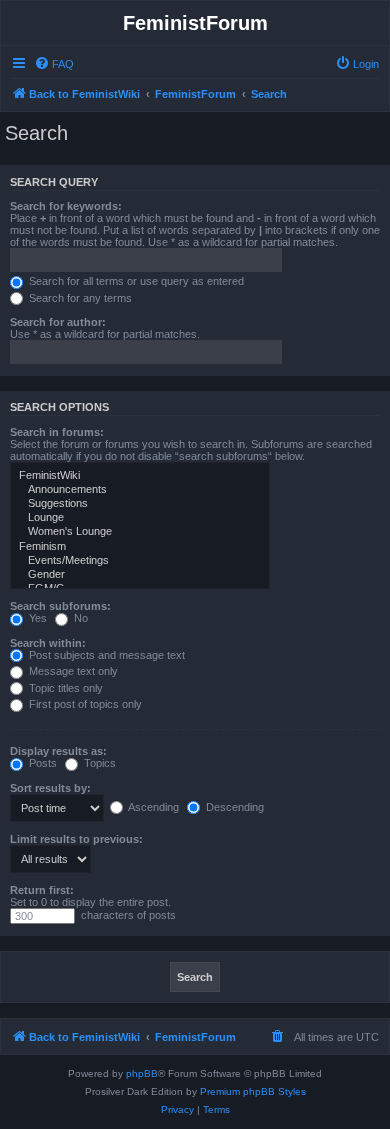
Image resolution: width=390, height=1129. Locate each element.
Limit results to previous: (76, 839)
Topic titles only (64, 688)
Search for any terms (79, 298)
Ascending (152, 807)
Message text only (72, 671)
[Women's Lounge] (140, 532)
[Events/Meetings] (140, 561)
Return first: (42, 890)
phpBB (142, 1073)
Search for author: (58, 322)
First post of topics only (84, 704)
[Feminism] (140, 547)
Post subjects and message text (105, 655)
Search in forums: (57, 432)
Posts (41, 763)
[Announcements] (140, 490)
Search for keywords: (66, 206)
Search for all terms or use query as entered (135, 281)
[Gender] (140, 575)
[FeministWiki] (140, 476)
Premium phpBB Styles (253, 1091)
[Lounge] (140, 518)
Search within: (48, 643)
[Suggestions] (140, 504)
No (79, 618)
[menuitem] (54, 64)
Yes (36, 618)
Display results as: (58, 751)
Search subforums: (60, 606)
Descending (233, 807)
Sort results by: (50, 788)
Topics (98, 763)
